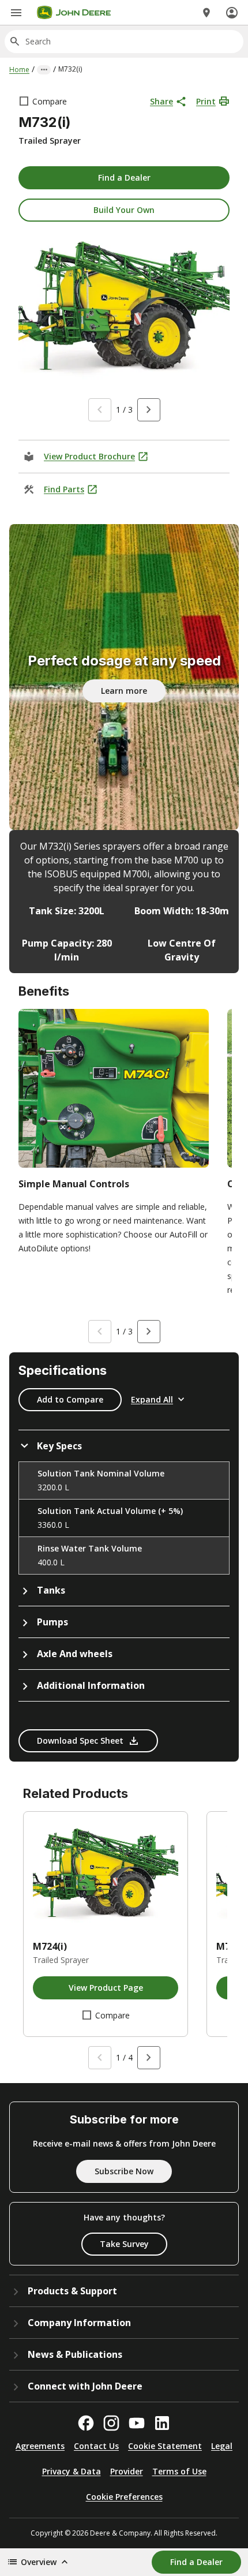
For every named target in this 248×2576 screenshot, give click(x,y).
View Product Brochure (89, 456)
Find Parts (64, 489)
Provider (127, 2471)
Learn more (124, 691)
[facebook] (86, 2423)
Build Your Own (124, 210)
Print (206, 101)
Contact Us (96, 2446)
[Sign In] (232, 13)
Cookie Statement (165, 2446)
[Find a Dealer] (206, 13)
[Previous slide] (100, 410)
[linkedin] (162, 2423)
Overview (39, 2562)
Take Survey (124, 2244)
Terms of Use (179, 2471)
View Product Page (106, 1988)
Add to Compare (70, 1399)
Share (161, 101)
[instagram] (111, 2423)
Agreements (40, 2446)
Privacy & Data (72, 2471)
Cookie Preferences (124, 2497)
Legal (222, 2446)
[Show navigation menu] (16, 13)
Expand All (152, 1399)
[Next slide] (149, 410)
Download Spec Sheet (80, 1741)
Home (19, 70)
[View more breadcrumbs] (44, 70)
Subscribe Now (124, 2171)
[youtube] (137, 2423)
